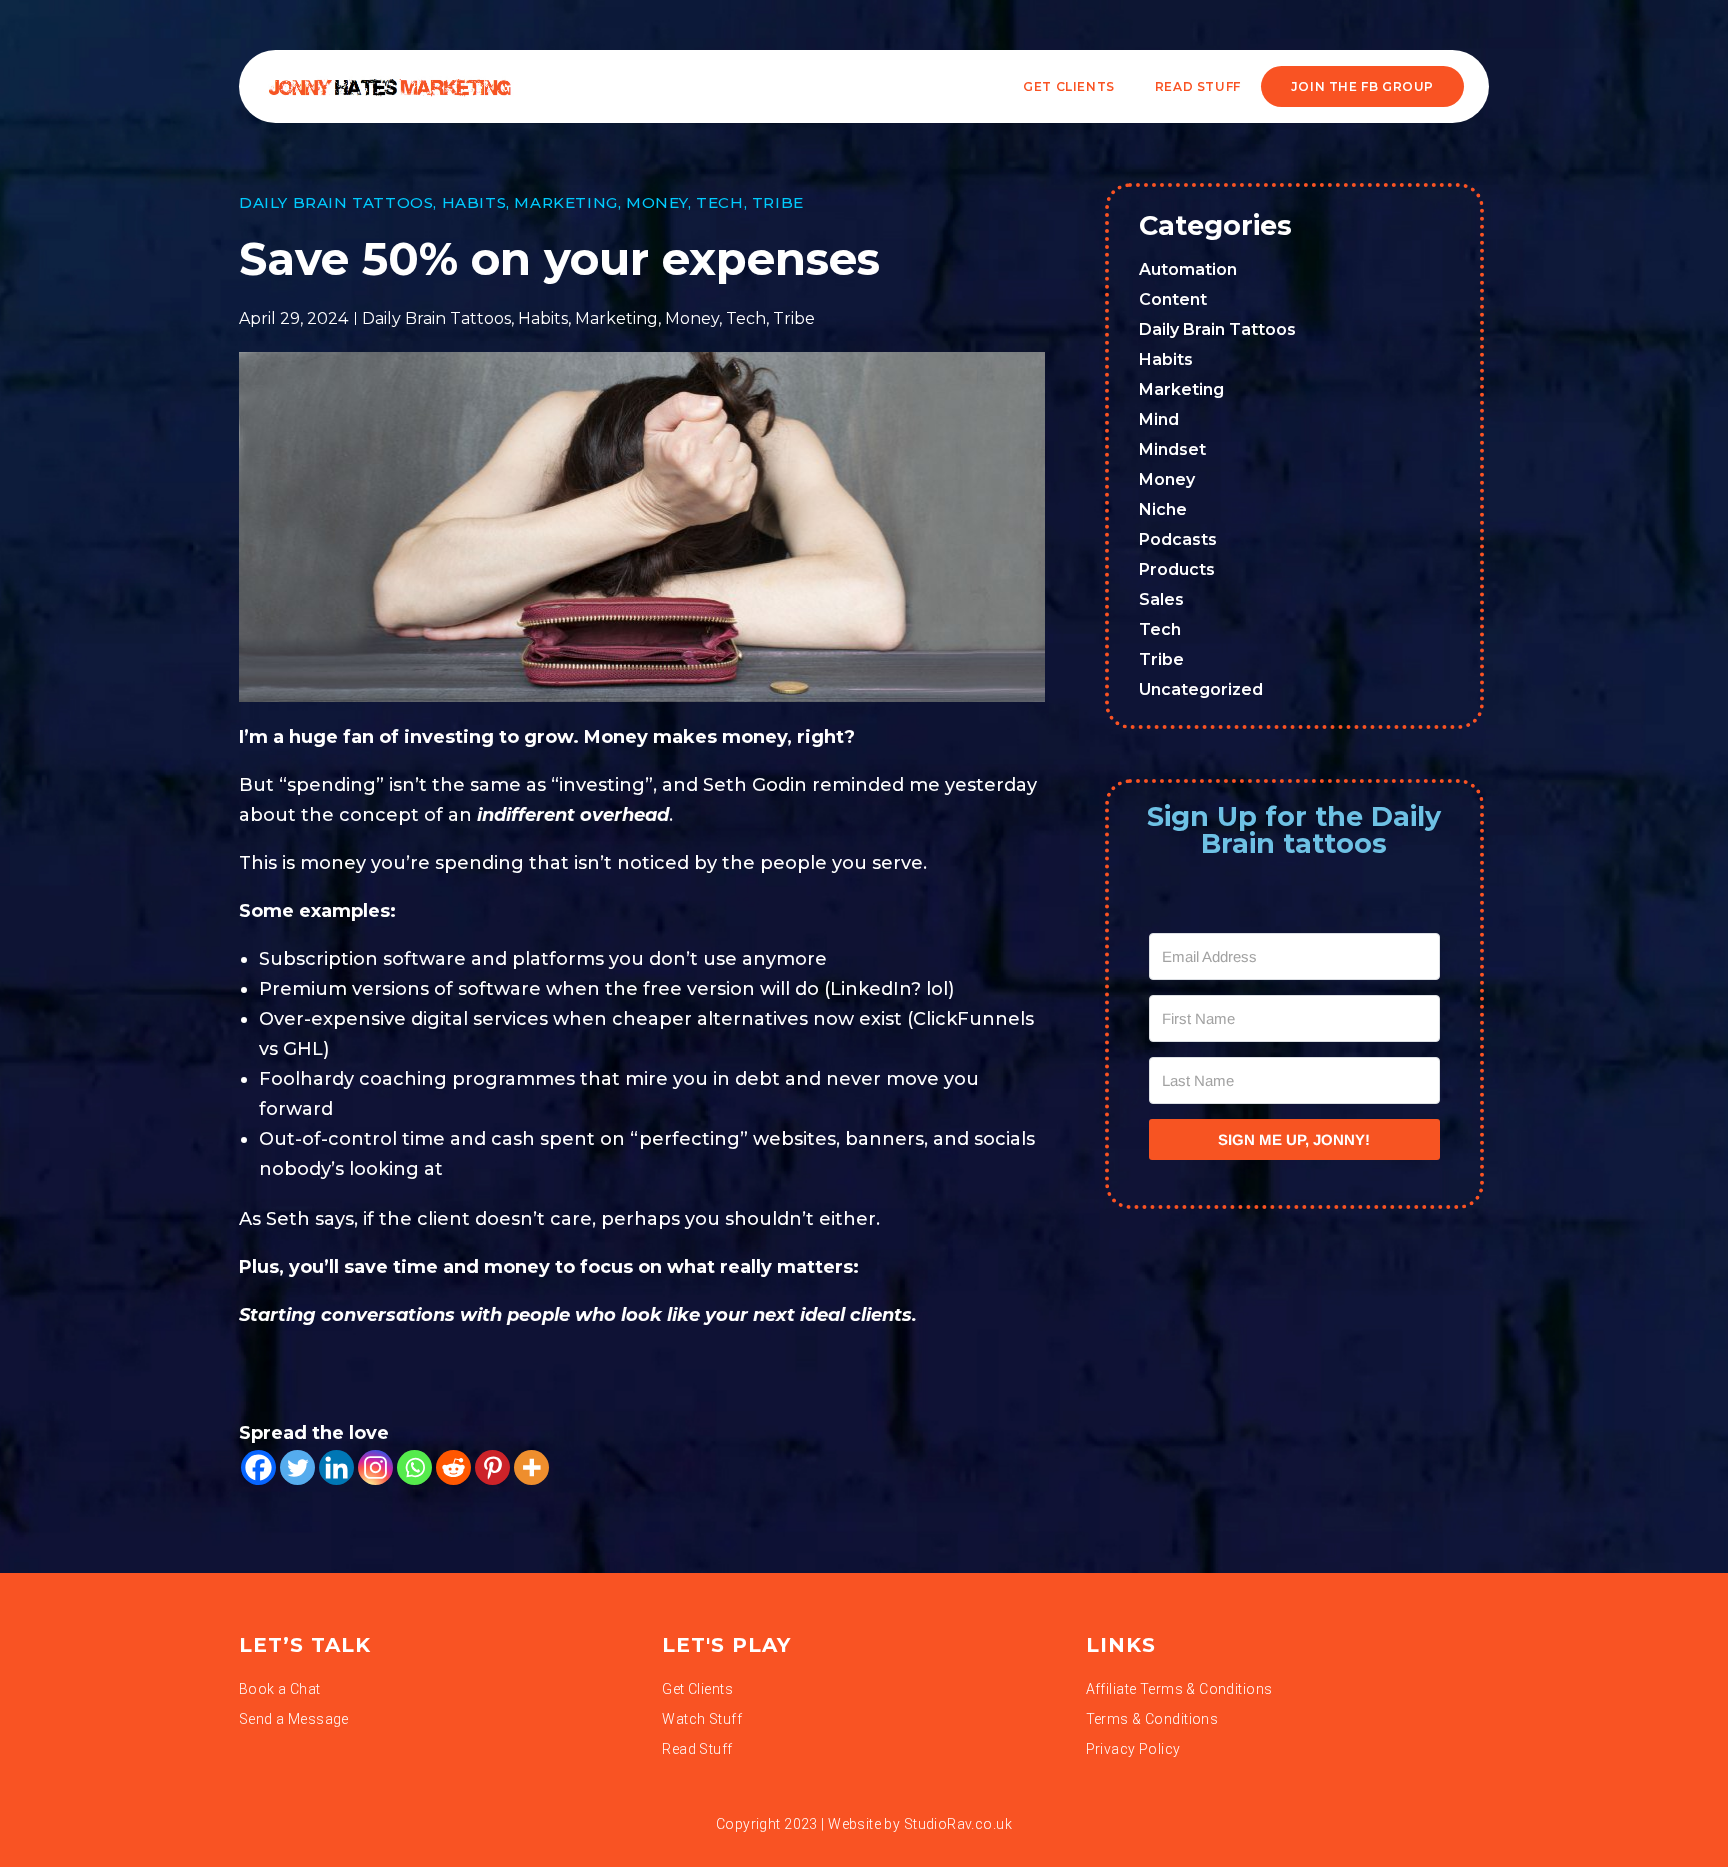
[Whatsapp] (414, 1467)
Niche (1163, 509)
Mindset (1172, 449)
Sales (1161, 599)
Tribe (778, 202)
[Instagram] (375, 1467)
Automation (1188, 269)
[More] (531, 1467)
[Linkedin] (336, 1467)
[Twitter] (297, 1467)
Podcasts (1178, 539)
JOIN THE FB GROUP (1362, 86)
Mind (1159, 419)
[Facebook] (258, 1467)
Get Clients (1069, 86)
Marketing (565, 202)
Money (657, 202)
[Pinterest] (492, 1467)
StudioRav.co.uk (958, 1824)
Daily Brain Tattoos (336, 202)
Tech (719, 202)
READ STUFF (1198, 86)
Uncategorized (1201, 689)
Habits (474, 202)
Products (1177, 569)
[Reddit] (453, 1467)
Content (1173, 299)
